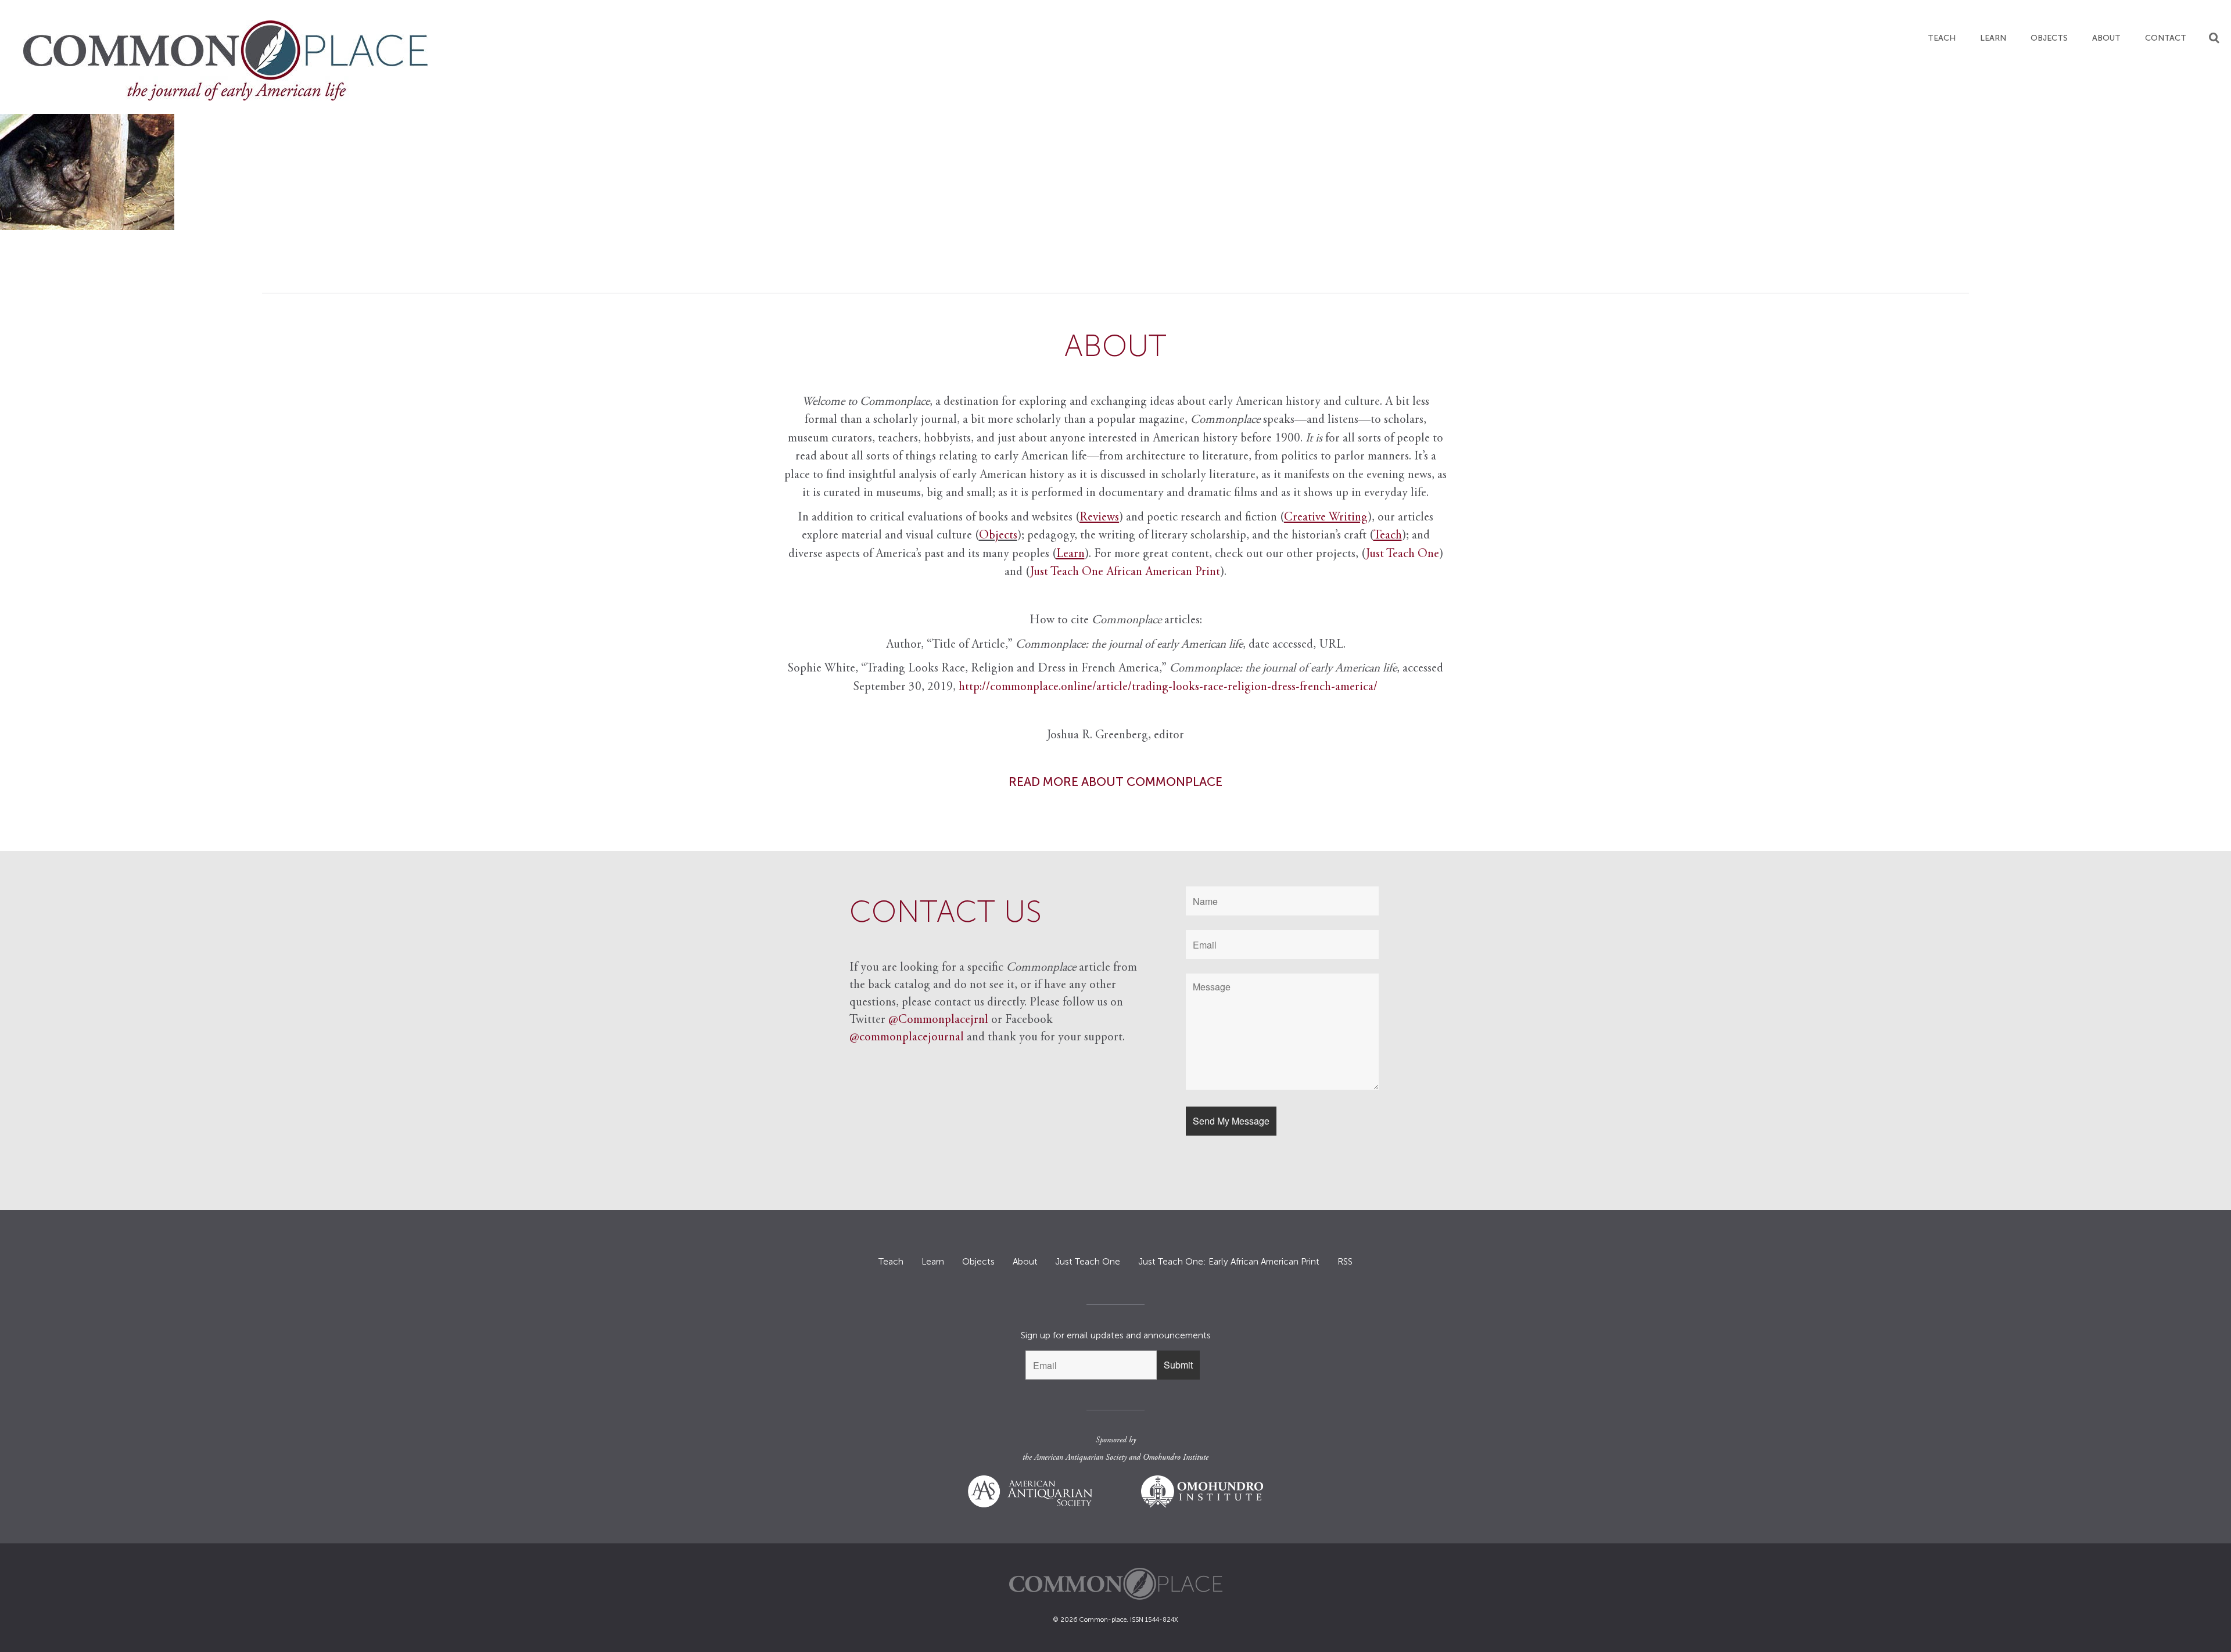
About (2106, 38)
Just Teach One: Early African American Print (1229, 1262)
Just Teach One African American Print (1125, 572)
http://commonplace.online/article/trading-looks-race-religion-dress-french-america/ (1168, 687)
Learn (1993, 38)
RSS (1345, 1262)
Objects (2049, 38)
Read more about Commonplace (1115, 782)
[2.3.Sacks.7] (1115, 172)
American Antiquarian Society (1080, 1458)
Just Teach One (1403, 554)
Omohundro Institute (1176, 1458)
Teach (1942, 38)
